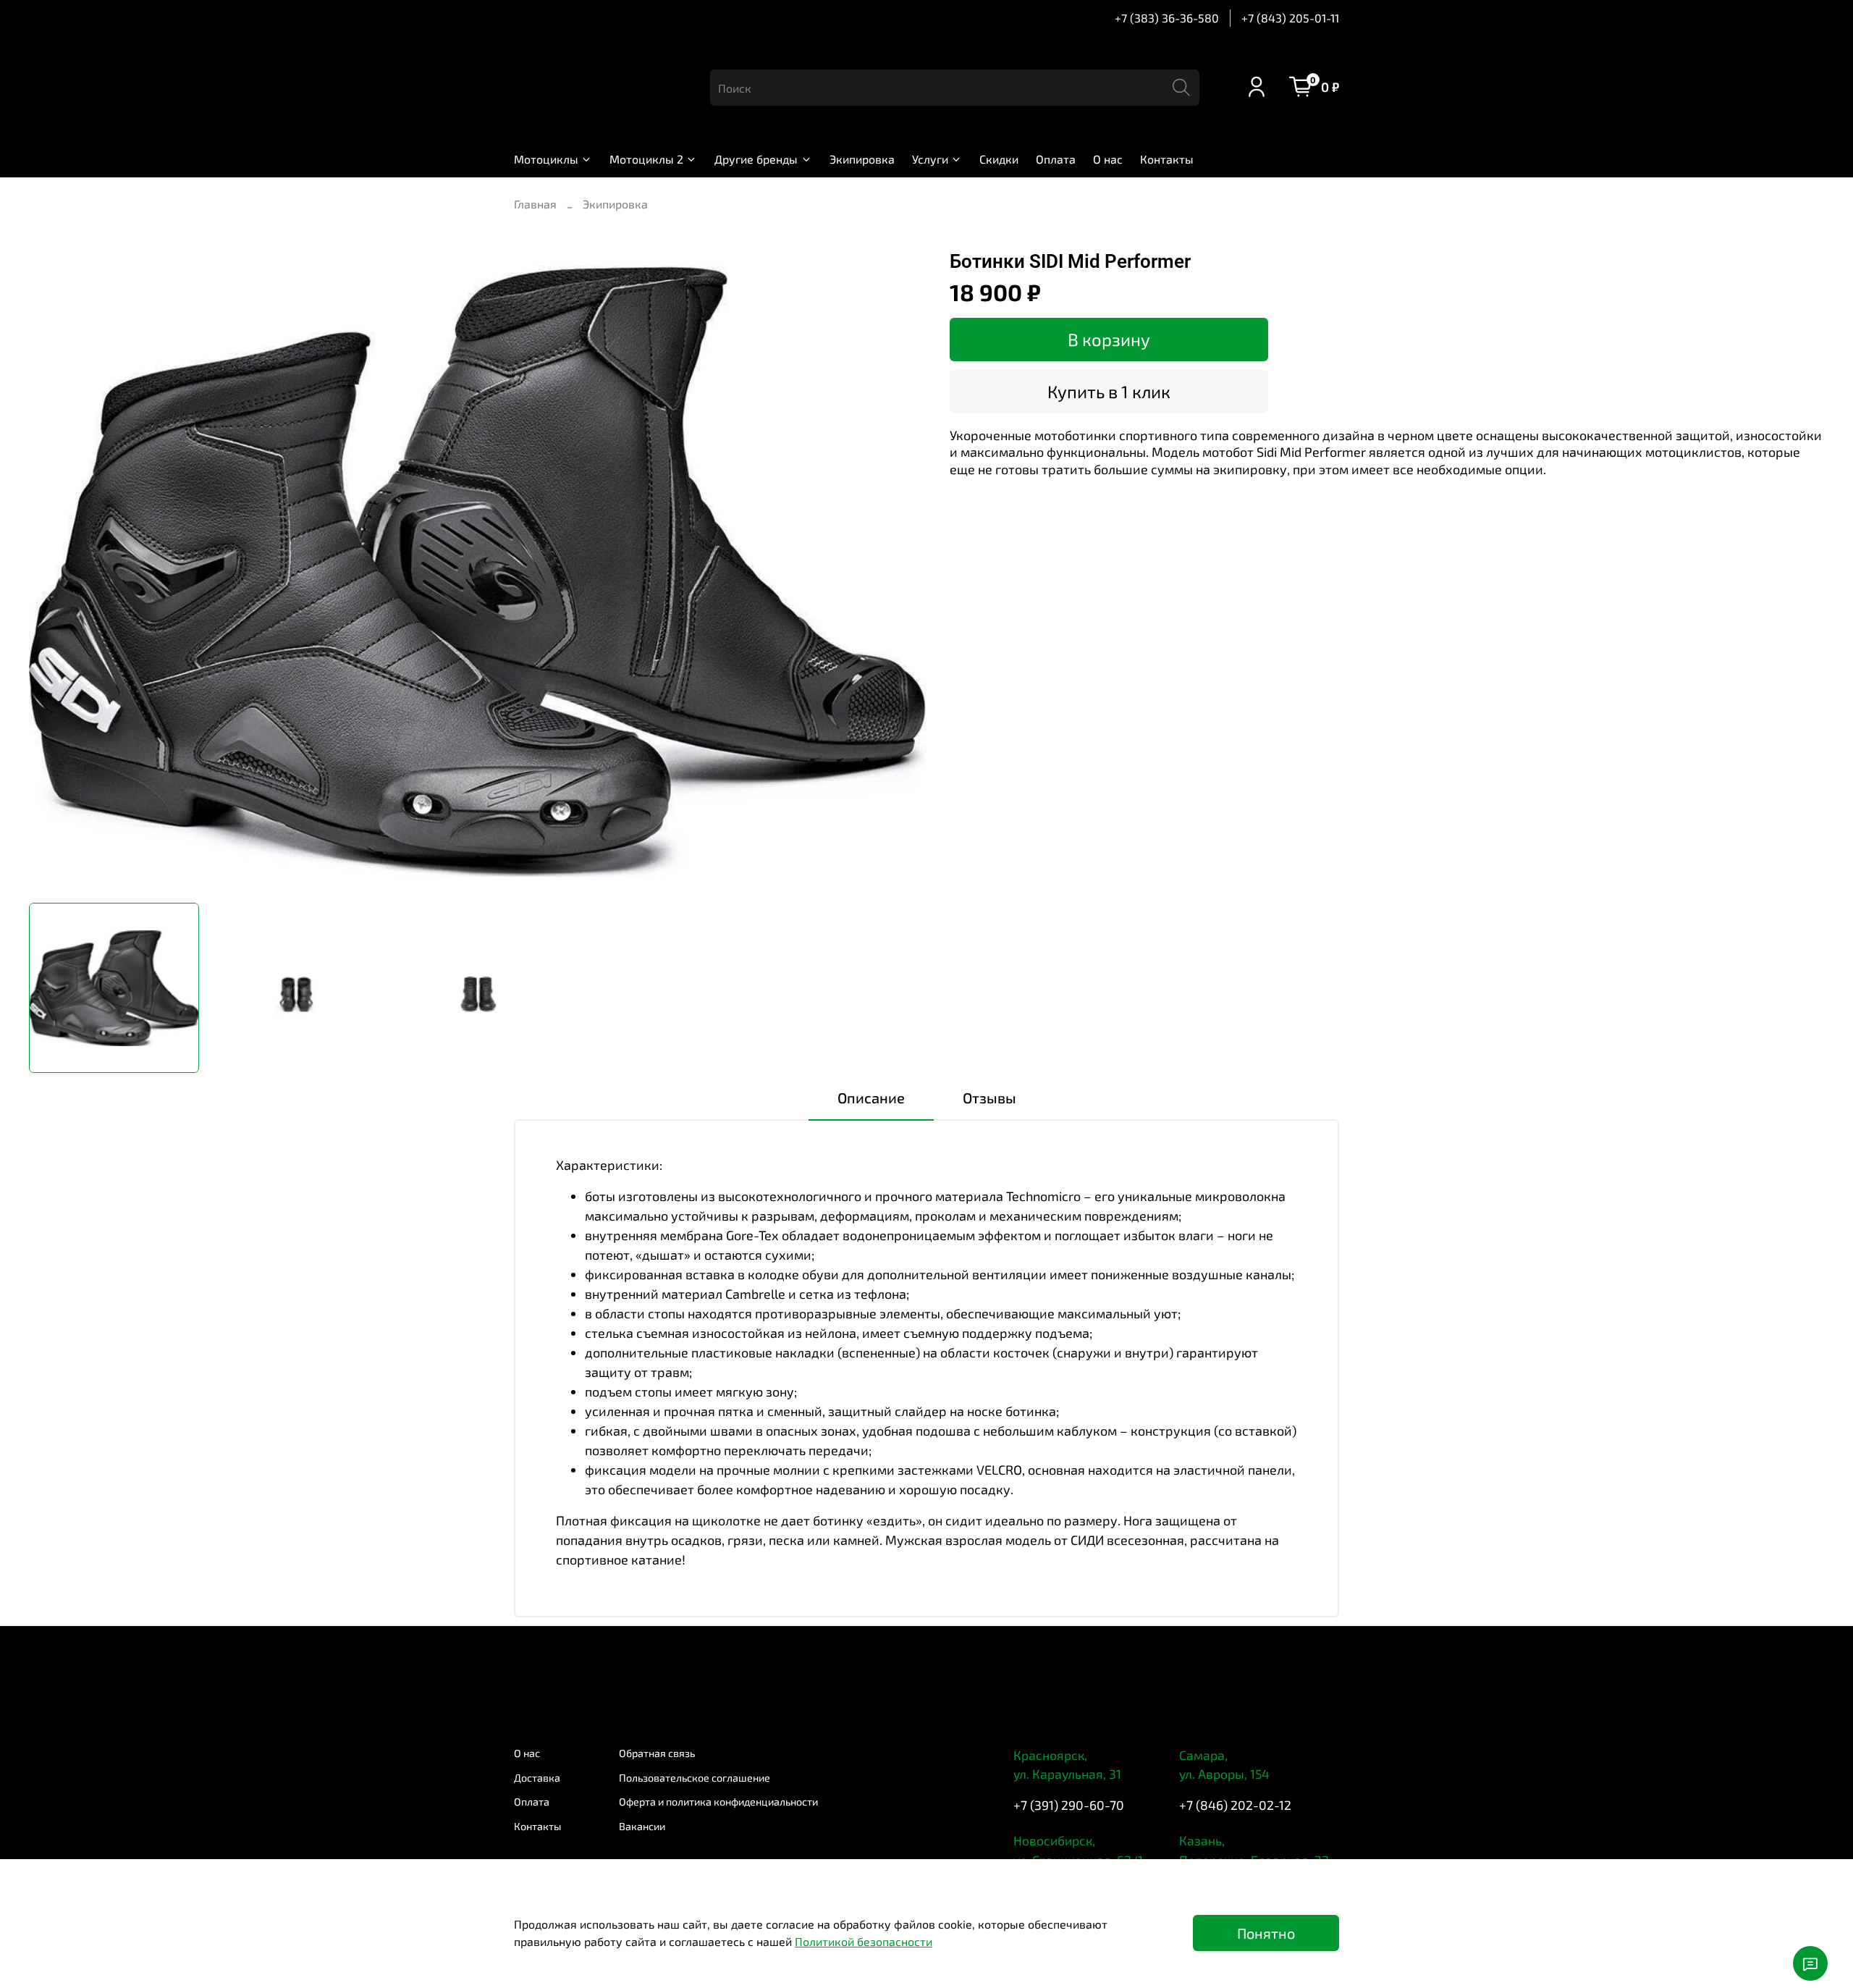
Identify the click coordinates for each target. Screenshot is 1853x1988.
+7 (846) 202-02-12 (1235, 1805)
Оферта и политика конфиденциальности (718, 1802)
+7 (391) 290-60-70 (1069, 1805)
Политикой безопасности (864, 1941)
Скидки (999, 159)
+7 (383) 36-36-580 (1167, 18)
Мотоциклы (546, 159)
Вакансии (642, 1826)
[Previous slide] (52, 571)
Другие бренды (756, 159)
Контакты (1167, 159)
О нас (1108, 159)
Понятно (1266, 1933)
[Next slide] (903, 571)
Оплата (1056, 159)
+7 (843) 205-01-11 (1290, 18)
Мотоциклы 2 (646, 159)
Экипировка (862, 159)
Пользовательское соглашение (695, 1778)
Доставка (537, 1778)
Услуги (930, 159)
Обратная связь (657, 1753)
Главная (535, 204)
